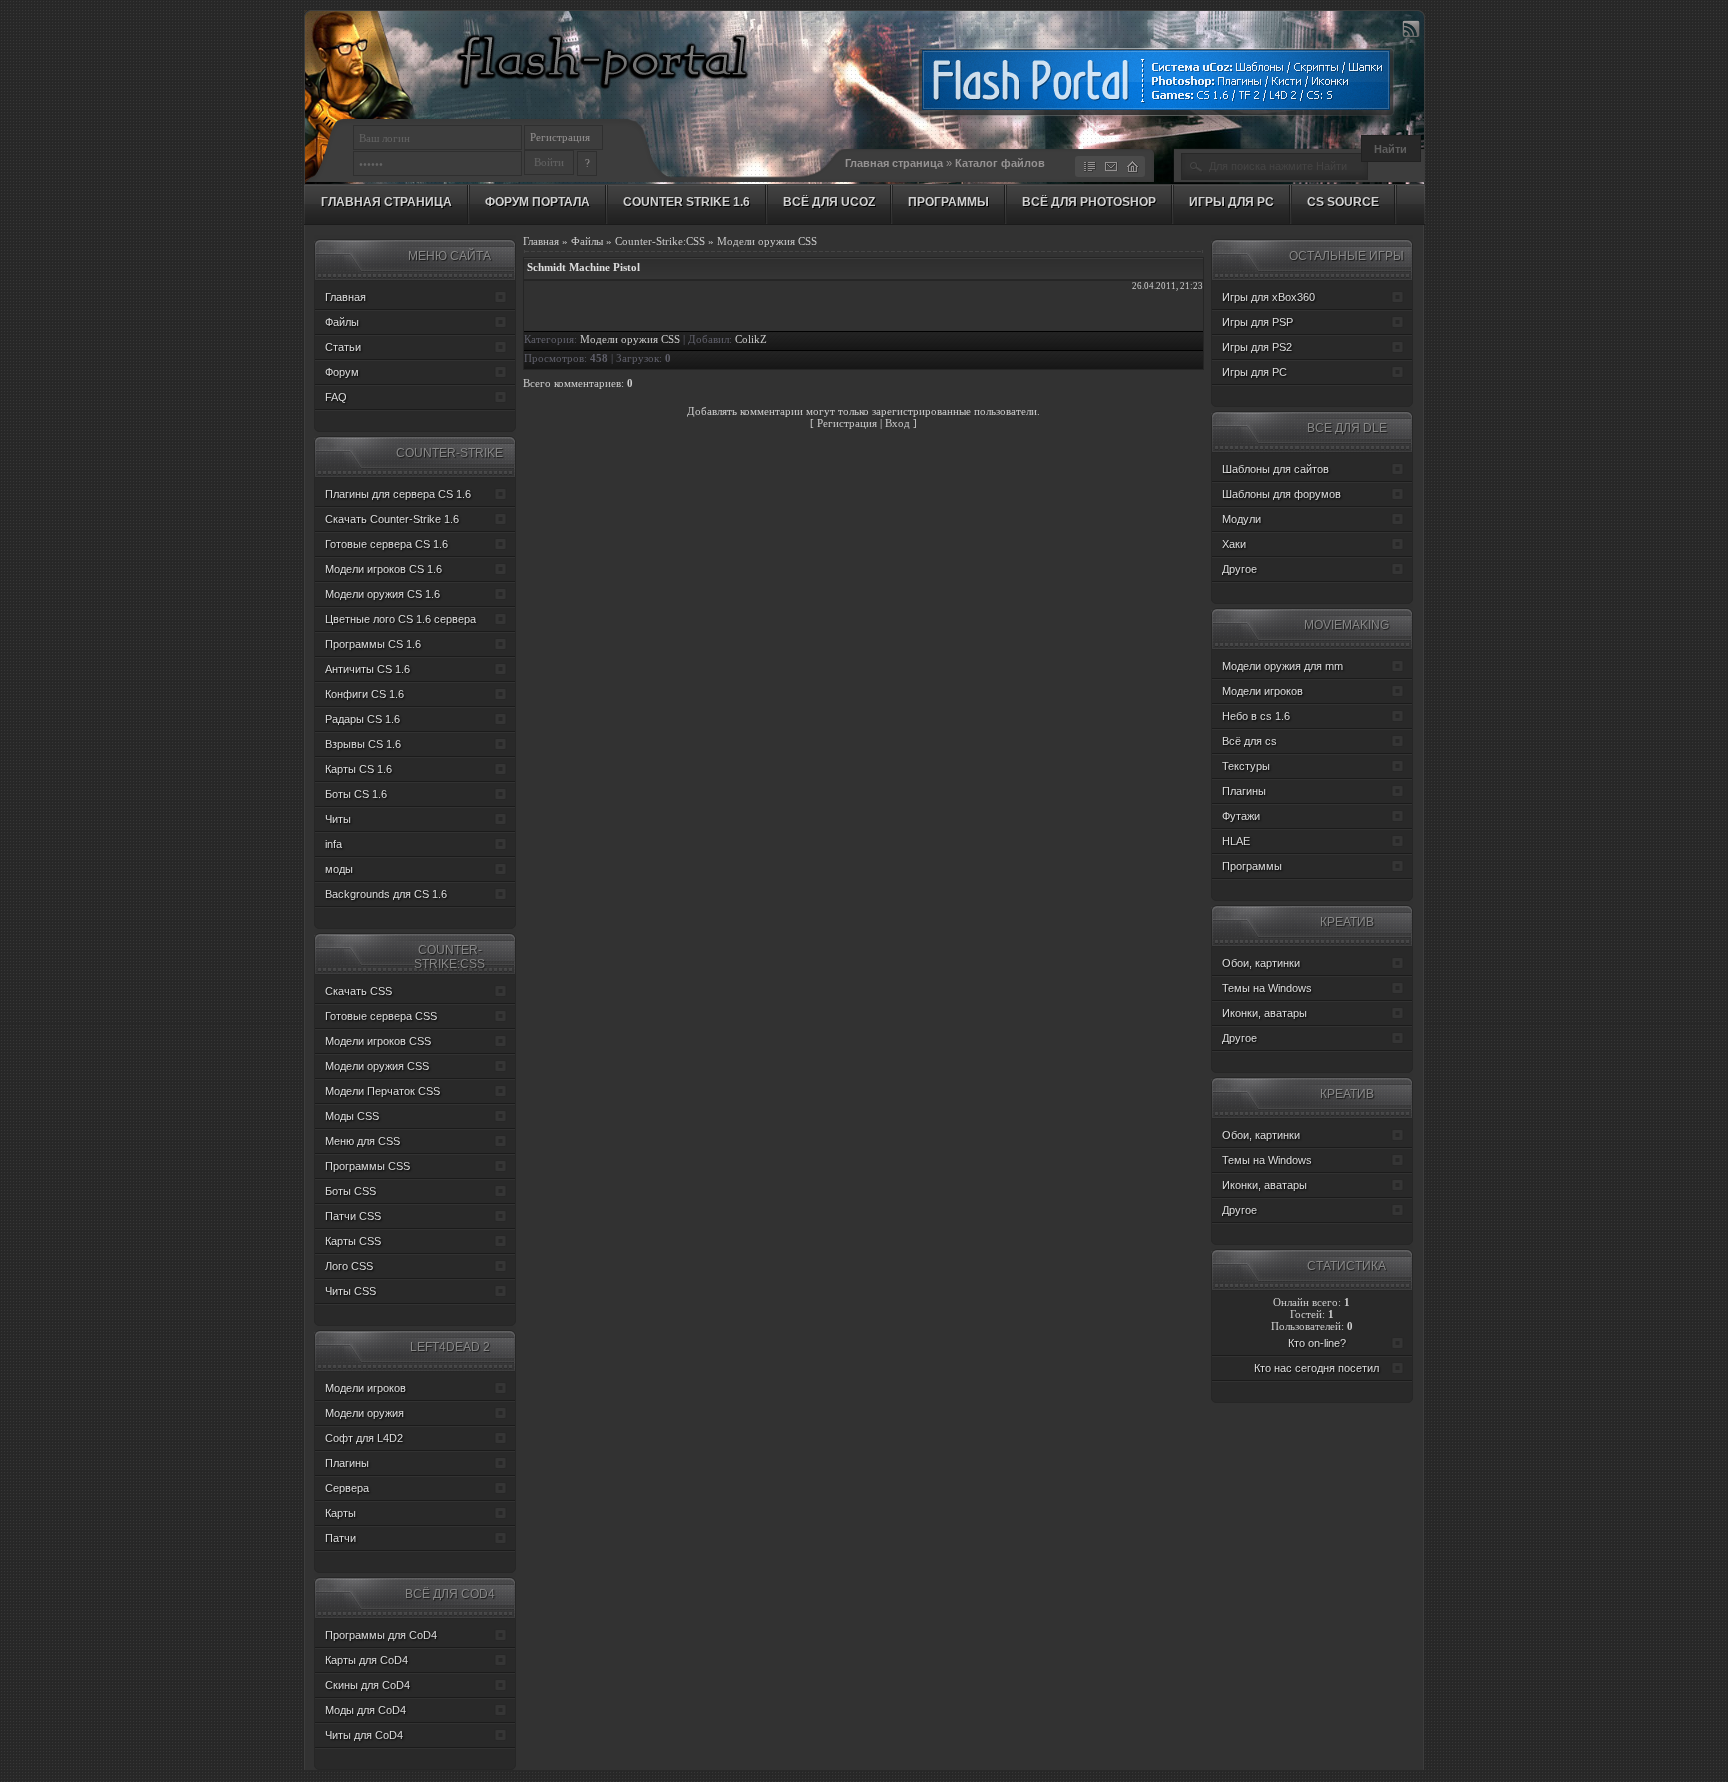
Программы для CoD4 (381, 1635)
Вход (897, 423)
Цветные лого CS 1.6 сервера (400, 619)
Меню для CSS (362, 1141)
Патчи (340, 1538)
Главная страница (894, 163)
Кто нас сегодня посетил (1316, 1368)
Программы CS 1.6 (373, 644)
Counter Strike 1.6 (686, 202)
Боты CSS (350, 1191)
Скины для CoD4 (367, 1685)
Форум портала (537, 202)
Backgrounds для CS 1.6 (386, 894)
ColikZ (751, 339)
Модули (1241, 519)
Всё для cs (1249, 741)
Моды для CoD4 (365, 1710)
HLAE (1236, 841)
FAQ (336, 397)
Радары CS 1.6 (362, 719)
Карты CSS (353, 1241)
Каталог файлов (1000, 163)
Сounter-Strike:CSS (660, 241)
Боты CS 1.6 (356, 794)
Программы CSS (367, 1166)
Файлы (587, 241)
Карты (340, 1513)
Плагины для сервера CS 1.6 (398, 494)
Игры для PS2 (1257, 347)
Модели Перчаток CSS (382, 1091)
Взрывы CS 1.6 (363, 744)
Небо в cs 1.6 (1256, 716)
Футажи (1241, 816)
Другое (1239, 569)
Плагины (347, 1463)
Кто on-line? (1317, 1343)
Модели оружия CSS (767, 241)
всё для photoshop (1089, 202)
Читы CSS (350, 1291)
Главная (541, 241)
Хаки (1234, 544)
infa (333, 844)
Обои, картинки (1261, 963)
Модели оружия (364, 1413)
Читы (338, 819)
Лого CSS (349, 1266)
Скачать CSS (358, 991)
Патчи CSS (353, 1216)
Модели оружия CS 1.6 (382, 594)
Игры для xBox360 (1268, 297)
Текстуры (1246, 766)
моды (339, 869)
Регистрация (560, 137)
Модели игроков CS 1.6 (383, 569)
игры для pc (1231, 202)
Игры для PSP (1257, 322)
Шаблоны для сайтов (1275, 469)
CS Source (1343, 202)
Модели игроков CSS (378, 1041)
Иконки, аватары (1264, 1013)
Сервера (347, 1488)
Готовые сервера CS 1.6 (386, 544)
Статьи (343, 347)
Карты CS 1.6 (358, 769)
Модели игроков (365, 1388)
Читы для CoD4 (364, 1735)
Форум (342, 372)
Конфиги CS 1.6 (364, 694)
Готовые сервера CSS (381, 1016)
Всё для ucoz (829, 202)
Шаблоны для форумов (1281, 494)
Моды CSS (352, 1116)
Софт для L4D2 (364, 1438)
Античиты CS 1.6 (367, 669)
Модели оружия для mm (1282, 666)
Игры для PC (1254, 372)
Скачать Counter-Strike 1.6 (392, 519)
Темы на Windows (1267, 988)
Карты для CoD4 (366, 1660)
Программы (948, 202)
